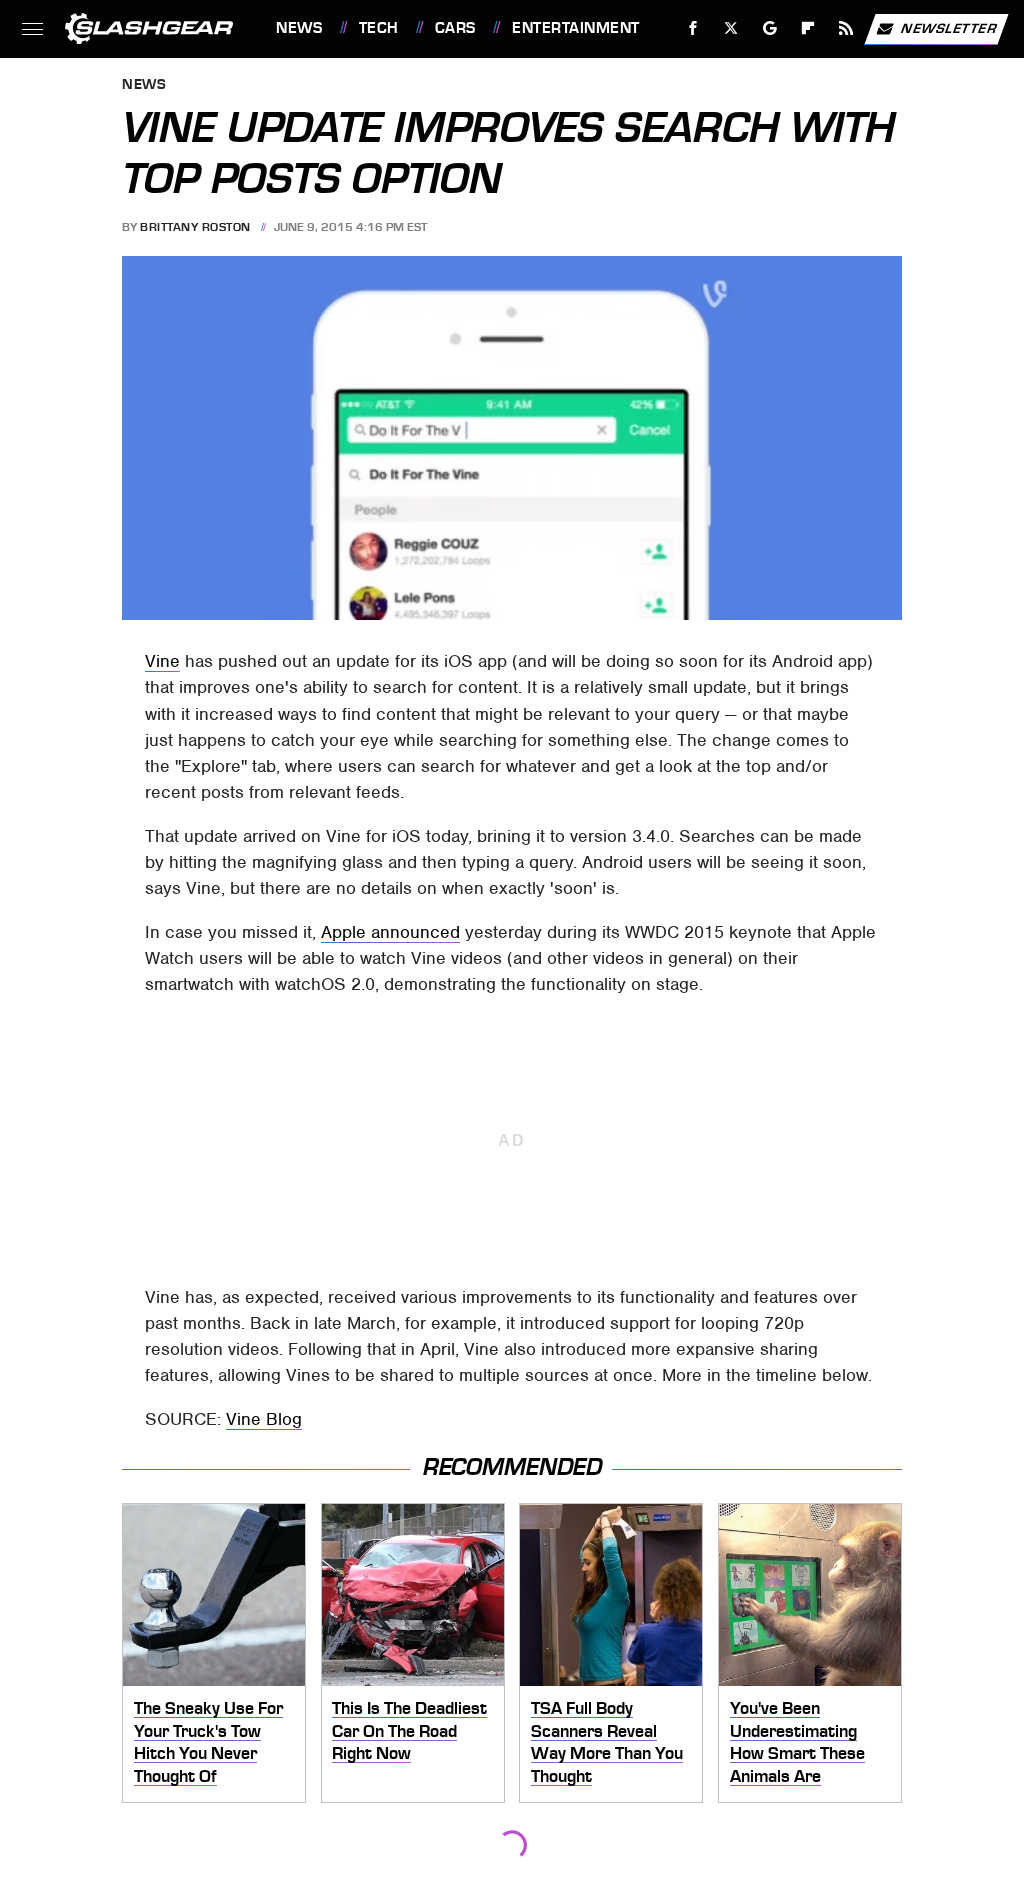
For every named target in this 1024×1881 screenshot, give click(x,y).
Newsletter (949, 27)
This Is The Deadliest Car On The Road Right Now (409, 1730)
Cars (455, 28)
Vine (162, 661)
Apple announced (390, 932)
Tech (379, 28)
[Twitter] (731, 28)
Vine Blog (264, 1419)
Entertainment (575, 28)
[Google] (770, 28)
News (299, 28)
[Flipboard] (808, 28)
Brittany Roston (195, 227)
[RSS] (846, 28)
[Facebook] (693, 28)
